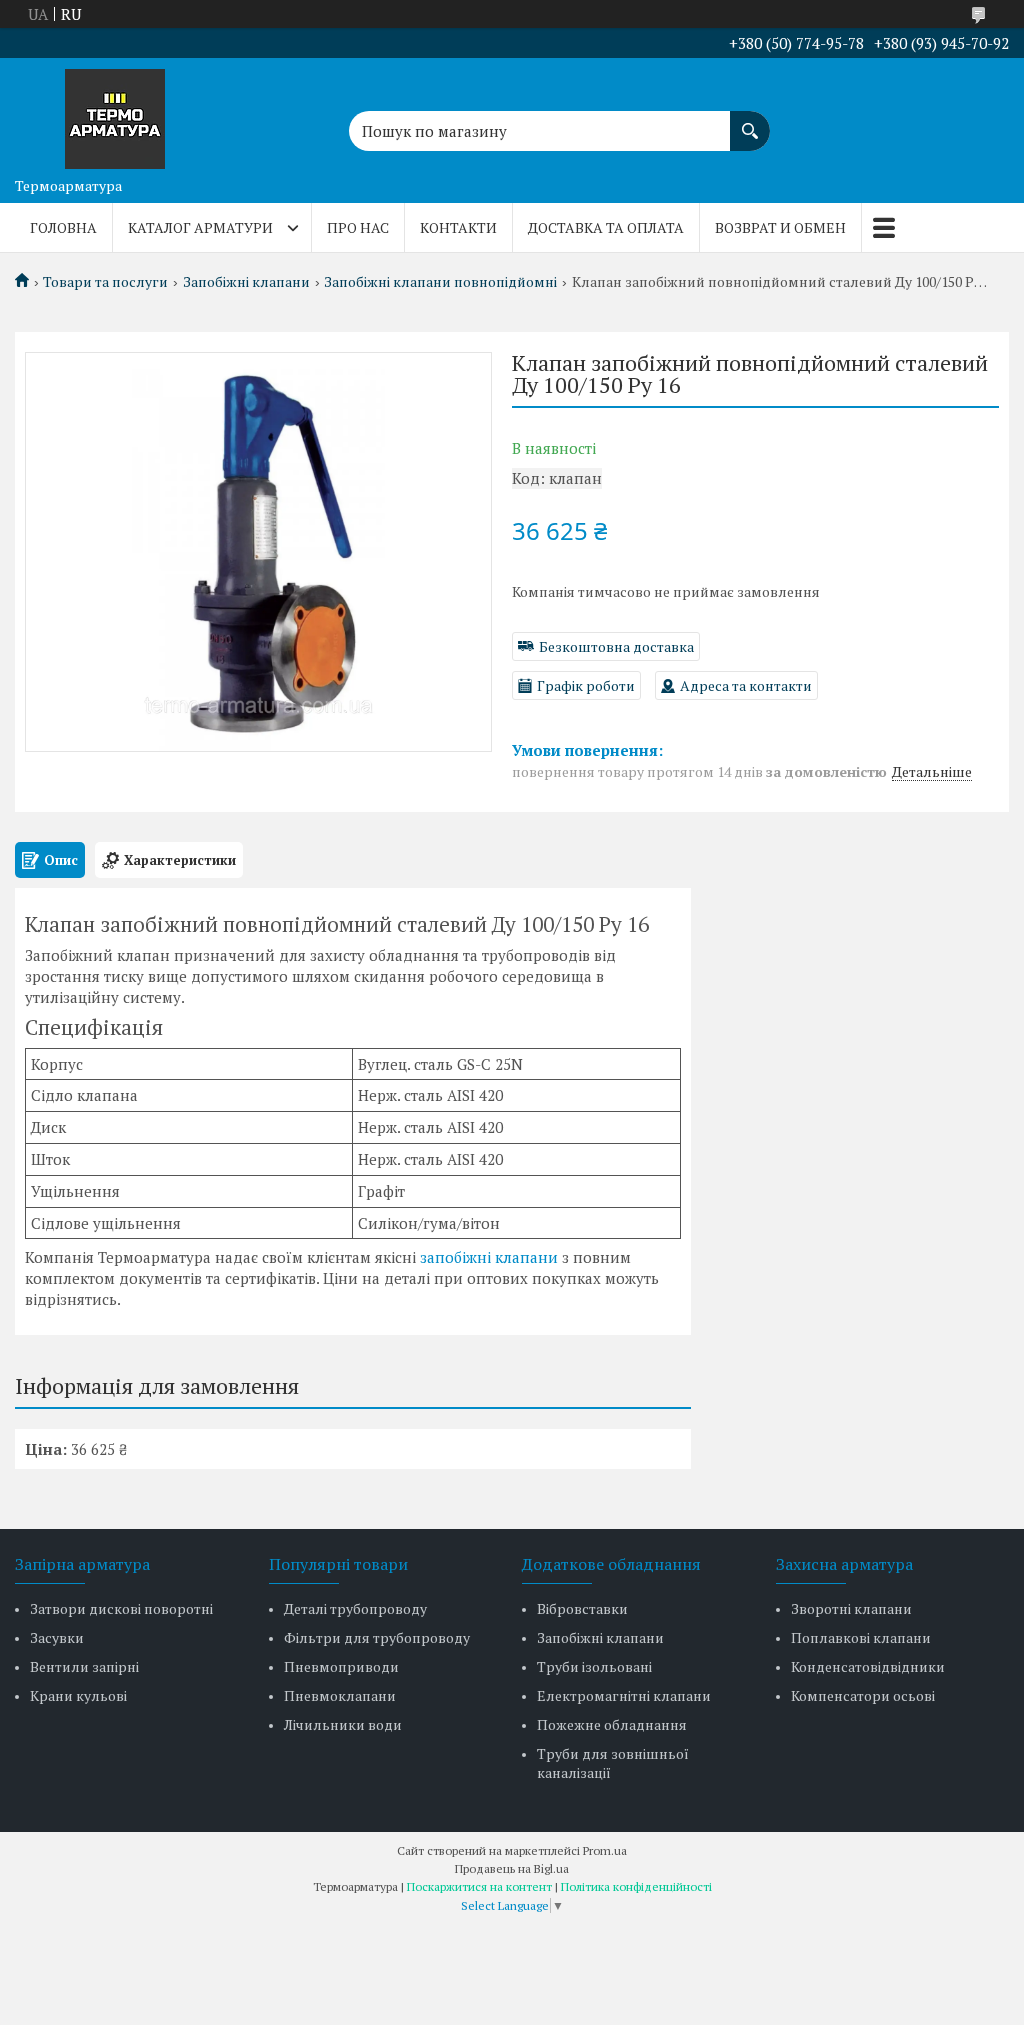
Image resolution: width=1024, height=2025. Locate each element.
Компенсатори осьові (863, 1695)
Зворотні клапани (851, 1608)
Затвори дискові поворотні (121, 1608)
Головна (63, 227)
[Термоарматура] (115, 113)
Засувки (57, 1637)
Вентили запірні (84, 1666)
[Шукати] (750, 121)
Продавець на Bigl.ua (512, 1868)
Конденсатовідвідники (868, 1666)
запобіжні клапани (489, 1257)
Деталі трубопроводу (355, 1608)
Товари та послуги (105, 282)
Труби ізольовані (594, 1666)
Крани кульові (78, 1695)
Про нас (358, 227)
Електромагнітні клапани (624, 1695)
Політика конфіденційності (636, 1886)
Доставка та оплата (606, 227)
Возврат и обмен (780, 227)
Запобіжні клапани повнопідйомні (440, 282)
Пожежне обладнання (612, 1724)
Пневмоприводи (341, 1666)
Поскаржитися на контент (479, 1886)
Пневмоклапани (340, 1695)
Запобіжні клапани (246, 282)
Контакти (458, 227)
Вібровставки (582, 1608)
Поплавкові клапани (861, 1637)
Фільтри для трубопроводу (377, 1637)
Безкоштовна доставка (616, 646)
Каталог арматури (200, 227)
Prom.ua (605, 1850)
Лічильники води (343, 1724)
